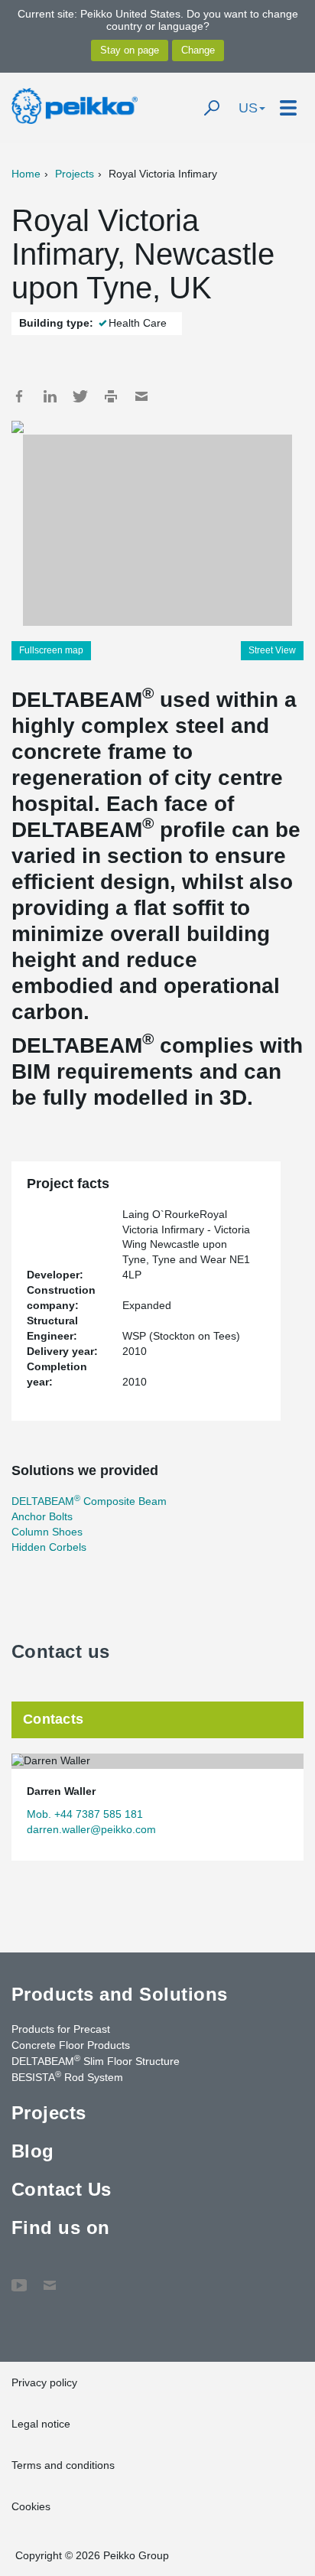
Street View (272, 650)
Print (111, 396)
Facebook (19, 396)
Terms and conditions (63, 2465)
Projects (75, 174)
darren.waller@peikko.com (91, 1829)
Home (26, 174)
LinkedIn (50, 396)
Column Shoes (47, 1532)
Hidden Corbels (49, 1547)
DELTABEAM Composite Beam (89, 1501)
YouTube (19, 2278)
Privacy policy (44, 2382)
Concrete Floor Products (71, 2045)
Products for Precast (61, 2029)
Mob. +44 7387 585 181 (85, 1814)
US (248, 108)
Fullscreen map (51, 650)
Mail (141, 396)
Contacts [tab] (53, 1719)
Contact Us (62, 2189)
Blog (33, 2151)
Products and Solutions (120, 1994)
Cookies (31, 2506)
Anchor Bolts (42, 1516)
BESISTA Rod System (67, 2076)
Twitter (80, 396)
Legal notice (41, 2424)
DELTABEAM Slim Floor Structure (96, 2060)
